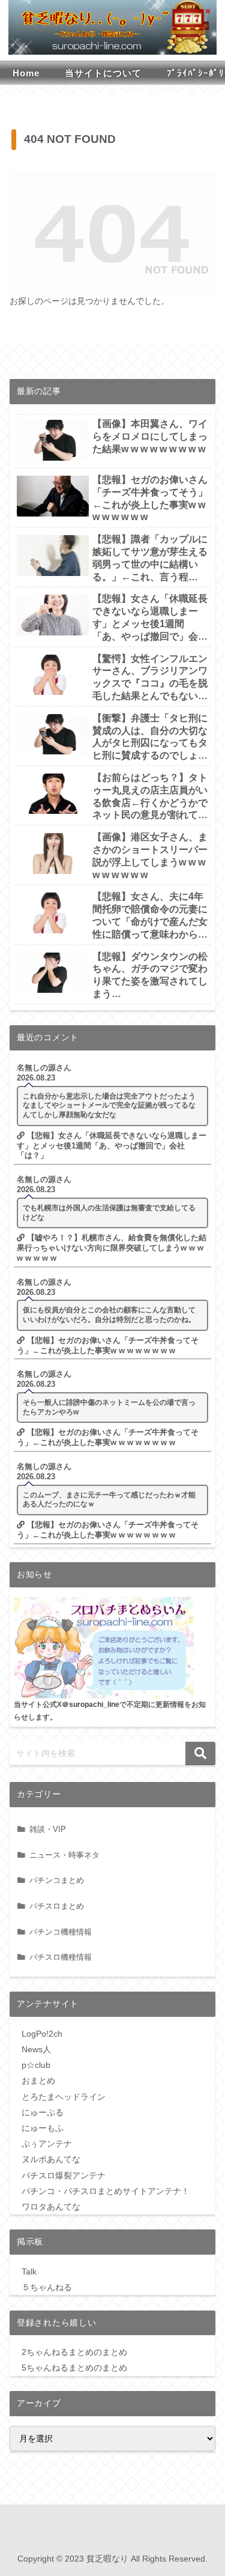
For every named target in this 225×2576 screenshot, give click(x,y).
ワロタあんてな (51, 2207)
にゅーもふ (43, 2128)
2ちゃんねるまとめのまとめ (74, 2352)
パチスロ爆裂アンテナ (64, 2175)
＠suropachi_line (91, 1704)
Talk (29, 2271)
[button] (200, 1753)
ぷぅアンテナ (47, 2144)
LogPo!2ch (42, 2034)
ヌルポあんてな (51, 2159)
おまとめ (38, 2080)
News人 (36, 2049)
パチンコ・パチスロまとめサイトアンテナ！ (106, 2191)
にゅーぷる (43, 2112)
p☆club (36, 2065)
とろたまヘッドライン (64, 2097)
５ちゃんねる (47, 2287)
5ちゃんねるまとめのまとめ (74, 2368)
